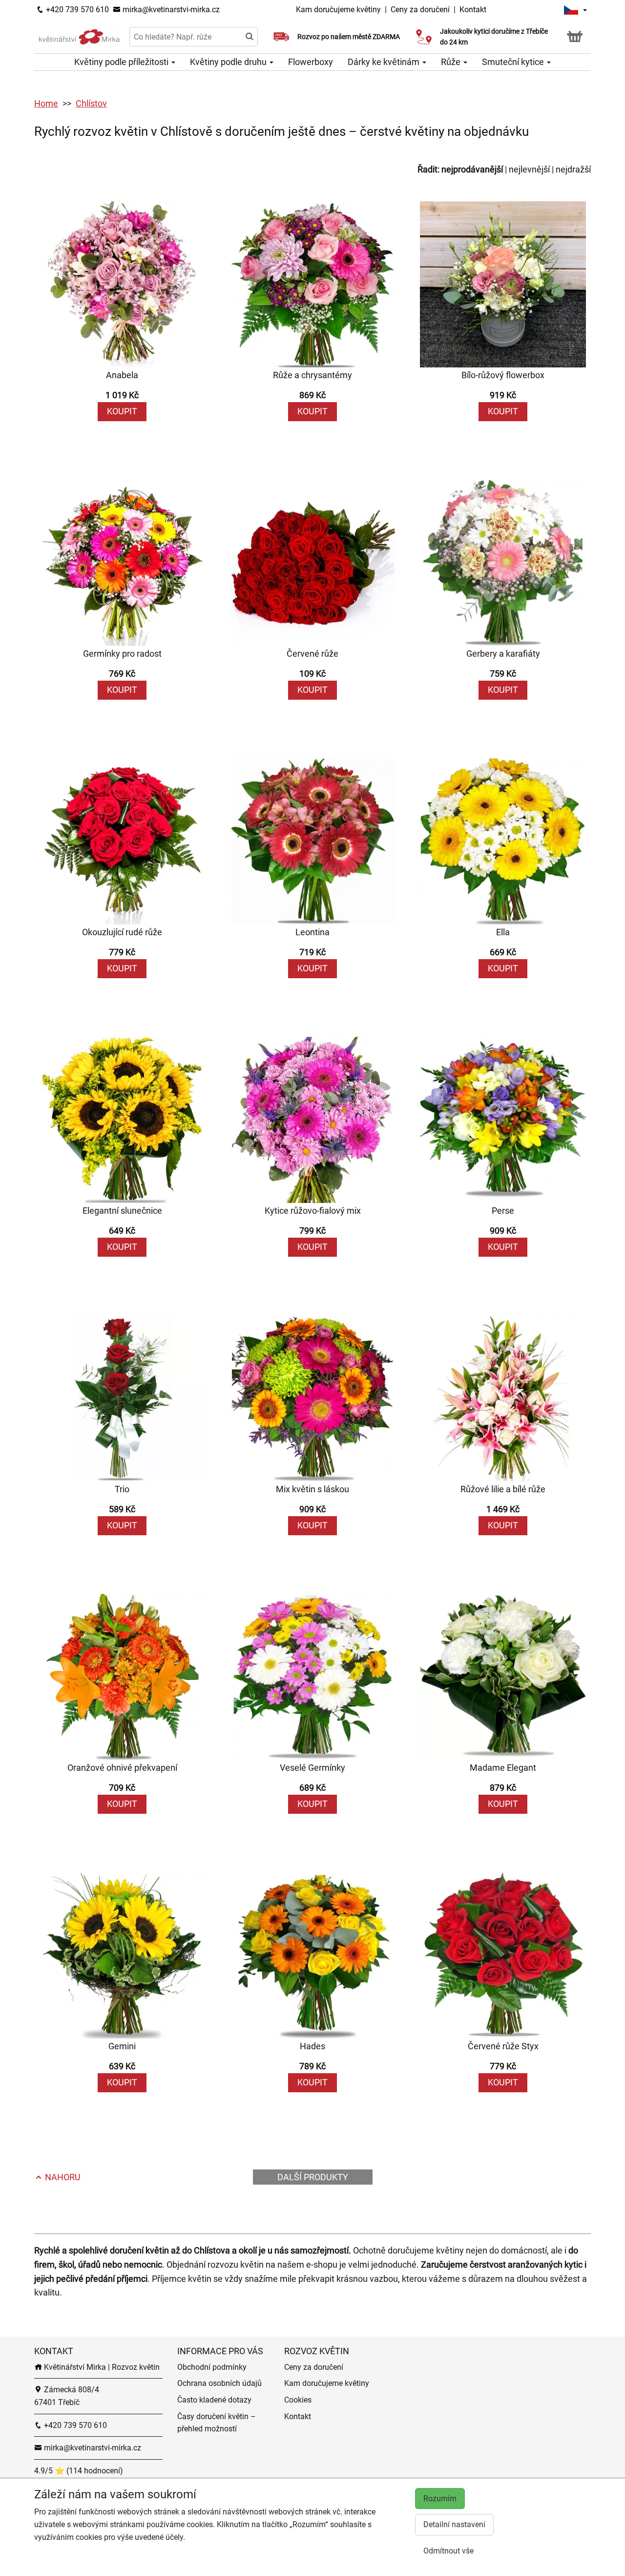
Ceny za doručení (420, 10)
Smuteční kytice (514, 62)
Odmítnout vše (448, 2551)
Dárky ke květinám (385, 62)
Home (46, 103)
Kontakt (473, 10)
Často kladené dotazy (214, 2400)
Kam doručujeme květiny (338, 10)
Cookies (298, 2400)
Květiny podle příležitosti (122, 62)
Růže (452, 62)
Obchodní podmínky (212, 2367)
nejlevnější (529, 169)
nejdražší (573, 169)
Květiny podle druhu (229, 62)
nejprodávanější (472, 169)
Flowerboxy (311, 62)
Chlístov (91, 103)
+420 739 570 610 (76, 10)
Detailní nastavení (454, 2524)
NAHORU (62, 2177)
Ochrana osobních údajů (219, 2383)
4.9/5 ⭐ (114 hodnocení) (79, 2471)
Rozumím (440, 2499)
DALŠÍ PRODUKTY (313, 2177)
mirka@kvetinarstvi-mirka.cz (170, 10)
